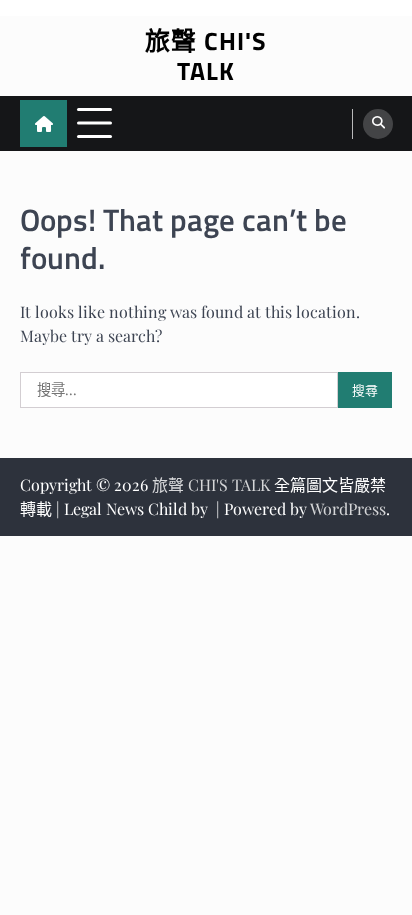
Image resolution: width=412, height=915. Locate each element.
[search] (378, 124)
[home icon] (43, 123)
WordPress (348, 508)
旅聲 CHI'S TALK (206, 56)
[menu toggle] (94, 122)
